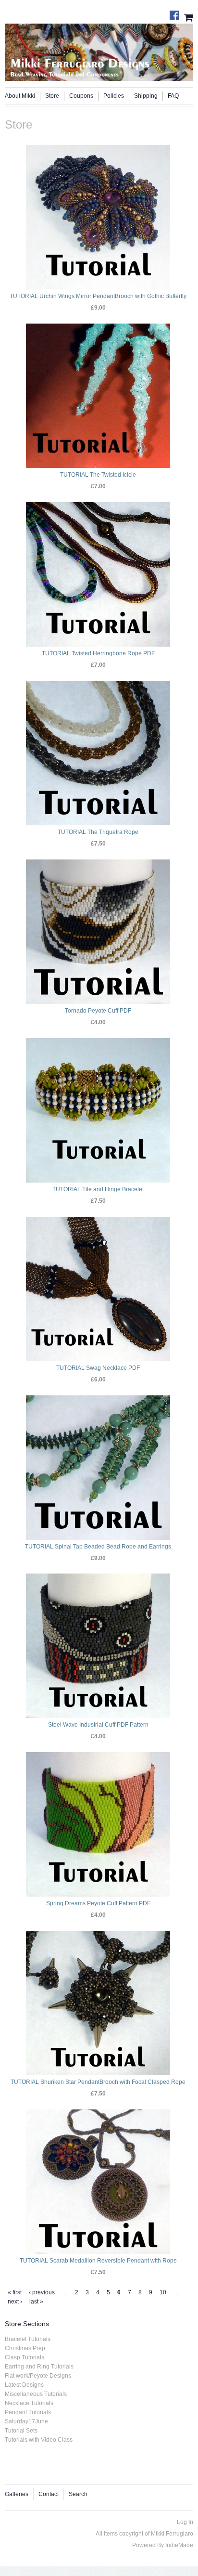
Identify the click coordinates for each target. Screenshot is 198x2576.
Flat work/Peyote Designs (38, 2376)
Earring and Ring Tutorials (39, 2367)
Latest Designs (24, 2385)
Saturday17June (26, 2421)
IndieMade (179, 2545)
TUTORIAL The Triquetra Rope (98, 832)
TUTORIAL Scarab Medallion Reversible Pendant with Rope (98, 2261)
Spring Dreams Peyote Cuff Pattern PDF (98, 1903)
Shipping (146, 96)
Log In (185, 2522)
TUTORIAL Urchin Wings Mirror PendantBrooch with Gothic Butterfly (98, 296)
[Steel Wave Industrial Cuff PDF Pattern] (98, 1646)
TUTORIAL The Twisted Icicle (98, 475)
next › (15, 2302)
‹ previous (42, 2292)
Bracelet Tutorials (28, 2339)
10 (163, 2292)
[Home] (99, 50)
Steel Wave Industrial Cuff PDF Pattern (98, 1725)
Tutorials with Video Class (39, 2440)
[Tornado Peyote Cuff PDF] (98, 932)
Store (52, 96)
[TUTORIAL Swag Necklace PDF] (98, 1289)
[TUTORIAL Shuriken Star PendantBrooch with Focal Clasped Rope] (98, 2003)
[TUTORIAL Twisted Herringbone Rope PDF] (98, 574)
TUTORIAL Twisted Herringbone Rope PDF (98, 653)
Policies (114, 96)
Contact (49, 2494)
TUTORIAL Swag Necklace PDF (98, 1368)
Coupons (81, 96)
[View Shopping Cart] (189, 16)
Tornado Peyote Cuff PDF (98, 1011)
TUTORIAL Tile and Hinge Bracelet (98, 1189)
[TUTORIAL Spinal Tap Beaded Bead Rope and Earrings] (98, 1468)
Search (78, 2494)
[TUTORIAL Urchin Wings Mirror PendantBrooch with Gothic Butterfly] (98, 217)
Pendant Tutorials (28, 2412)
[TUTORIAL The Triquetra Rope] (98, 753)
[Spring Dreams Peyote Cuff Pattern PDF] (98, 1824)
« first (15, 2292)
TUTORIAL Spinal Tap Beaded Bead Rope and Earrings (98, 1547)
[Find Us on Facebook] (177, 13)
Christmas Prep (25, 2348)
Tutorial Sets (21, 2431)
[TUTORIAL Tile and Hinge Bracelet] (98, 1110)
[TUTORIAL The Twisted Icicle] (98, 396)
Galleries (17, 2494)
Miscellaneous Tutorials (36, 2394)
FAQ (173, 96)
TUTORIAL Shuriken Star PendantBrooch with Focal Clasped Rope (98, 2082)
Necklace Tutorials (29, 2403)
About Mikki (20, 96)
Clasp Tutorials (25, 2357)
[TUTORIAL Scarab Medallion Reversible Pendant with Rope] (98, 2182)
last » (36, 2302)
